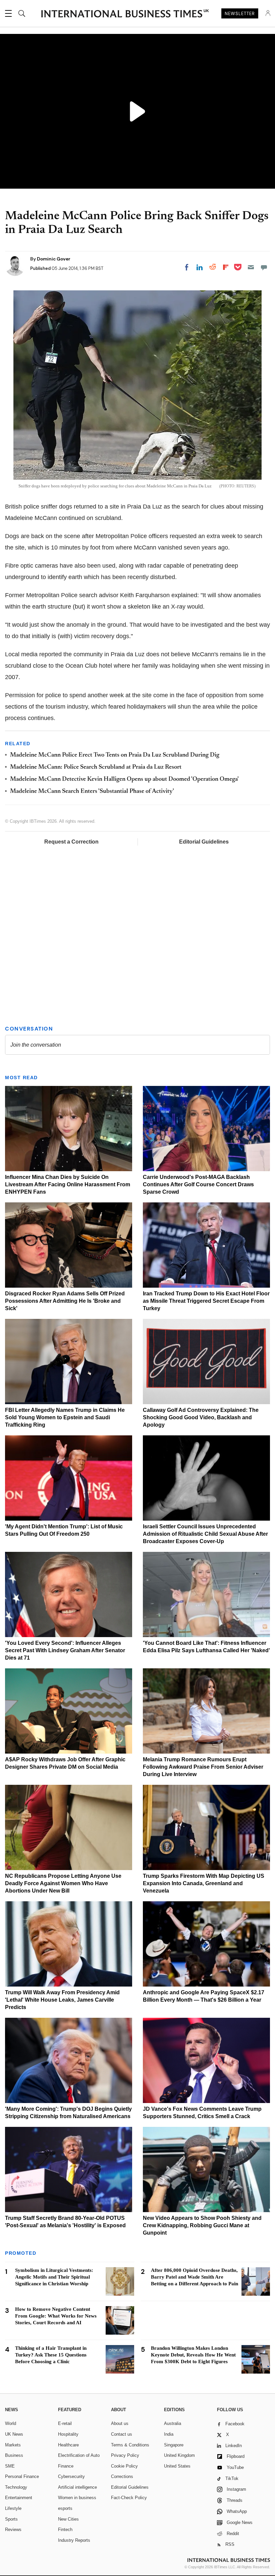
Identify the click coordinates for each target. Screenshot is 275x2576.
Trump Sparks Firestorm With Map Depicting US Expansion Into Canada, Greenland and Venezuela (204, 1883)
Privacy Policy (125, 2455)
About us (120, 2423)
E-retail (65, 2423)
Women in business (77, 2498)
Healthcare (68, 2445)
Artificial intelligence (77, 2487)
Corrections (122, 2476)
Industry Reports (74, 2540)
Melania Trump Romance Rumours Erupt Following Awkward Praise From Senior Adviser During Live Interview (203, 1767)
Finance (66, 2466)
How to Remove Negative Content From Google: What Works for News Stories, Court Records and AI (56, 2316)
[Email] (251, 267)
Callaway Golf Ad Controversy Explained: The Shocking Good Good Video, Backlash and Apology (201, 1417)
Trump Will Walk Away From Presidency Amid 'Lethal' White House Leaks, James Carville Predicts (62, 2000)
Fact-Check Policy (129, 2498)
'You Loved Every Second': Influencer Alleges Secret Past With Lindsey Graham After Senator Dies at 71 (65, 1650)
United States (177, 2466)
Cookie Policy (124, 2466)
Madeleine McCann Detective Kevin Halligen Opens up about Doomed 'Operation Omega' (124, 779)
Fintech (65, 2530)
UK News (14, 2434)
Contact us (122, 2434)
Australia (173, 2423)
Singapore (174, 2445)
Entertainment (19, 2498)
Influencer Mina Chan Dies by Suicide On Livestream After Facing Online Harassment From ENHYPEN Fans (68, 1184)
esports (65, 2508)
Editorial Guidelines (204, 842)
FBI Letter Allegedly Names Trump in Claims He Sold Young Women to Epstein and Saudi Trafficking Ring (65, 1417)
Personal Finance (22, 2476)
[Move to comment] (264, 267)
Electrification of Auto (79, 2455)
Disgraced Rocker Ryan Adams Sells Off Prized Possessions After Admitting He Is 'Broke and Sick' (65, 1301)
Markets (13, 2445)
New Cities (68, 2519)
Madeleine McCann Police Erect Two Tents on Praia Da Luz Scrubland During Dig (115, 755)
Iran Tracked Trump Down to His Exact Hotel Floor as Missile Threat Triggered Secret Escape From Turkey (206, 1301)
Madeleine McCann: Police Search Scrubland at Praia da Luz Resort (96, 767)
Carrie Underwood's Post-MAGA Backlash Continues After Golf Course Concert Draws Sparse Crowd (198, 1184)
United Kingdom (179, 2455)
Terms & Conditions (130, 2445)
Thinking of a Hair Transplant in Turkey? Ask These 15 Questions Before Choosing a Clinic (51, 2355)
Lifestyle (13, 2508)
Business (14, 2455)
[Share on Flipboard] (226, 267)
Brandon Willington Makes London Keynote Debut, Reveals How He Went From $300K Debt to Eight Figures (193, 2355)
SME (10, 2466)
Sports (11, 2519)
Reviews (13, 2530)
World (11, 2423)
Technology (16, 2487)
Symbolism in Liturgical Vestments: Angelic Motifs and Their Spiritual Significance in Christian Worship (54, 2277)
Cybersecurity (71, 2476)
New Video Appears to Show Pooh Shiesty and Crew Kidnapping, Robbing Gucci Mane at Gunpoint (202, 2225)
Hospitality (68, 2434)
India (169, 2434)
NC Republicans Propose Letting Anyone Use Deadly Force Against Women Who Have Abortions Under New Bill (63, 1883)
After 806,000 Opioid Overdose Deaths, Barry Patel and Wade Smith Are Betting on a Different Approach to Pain (195, 2277)
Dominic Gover (54, 259)
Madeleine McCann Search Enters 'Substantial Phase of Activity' (92, 792)
